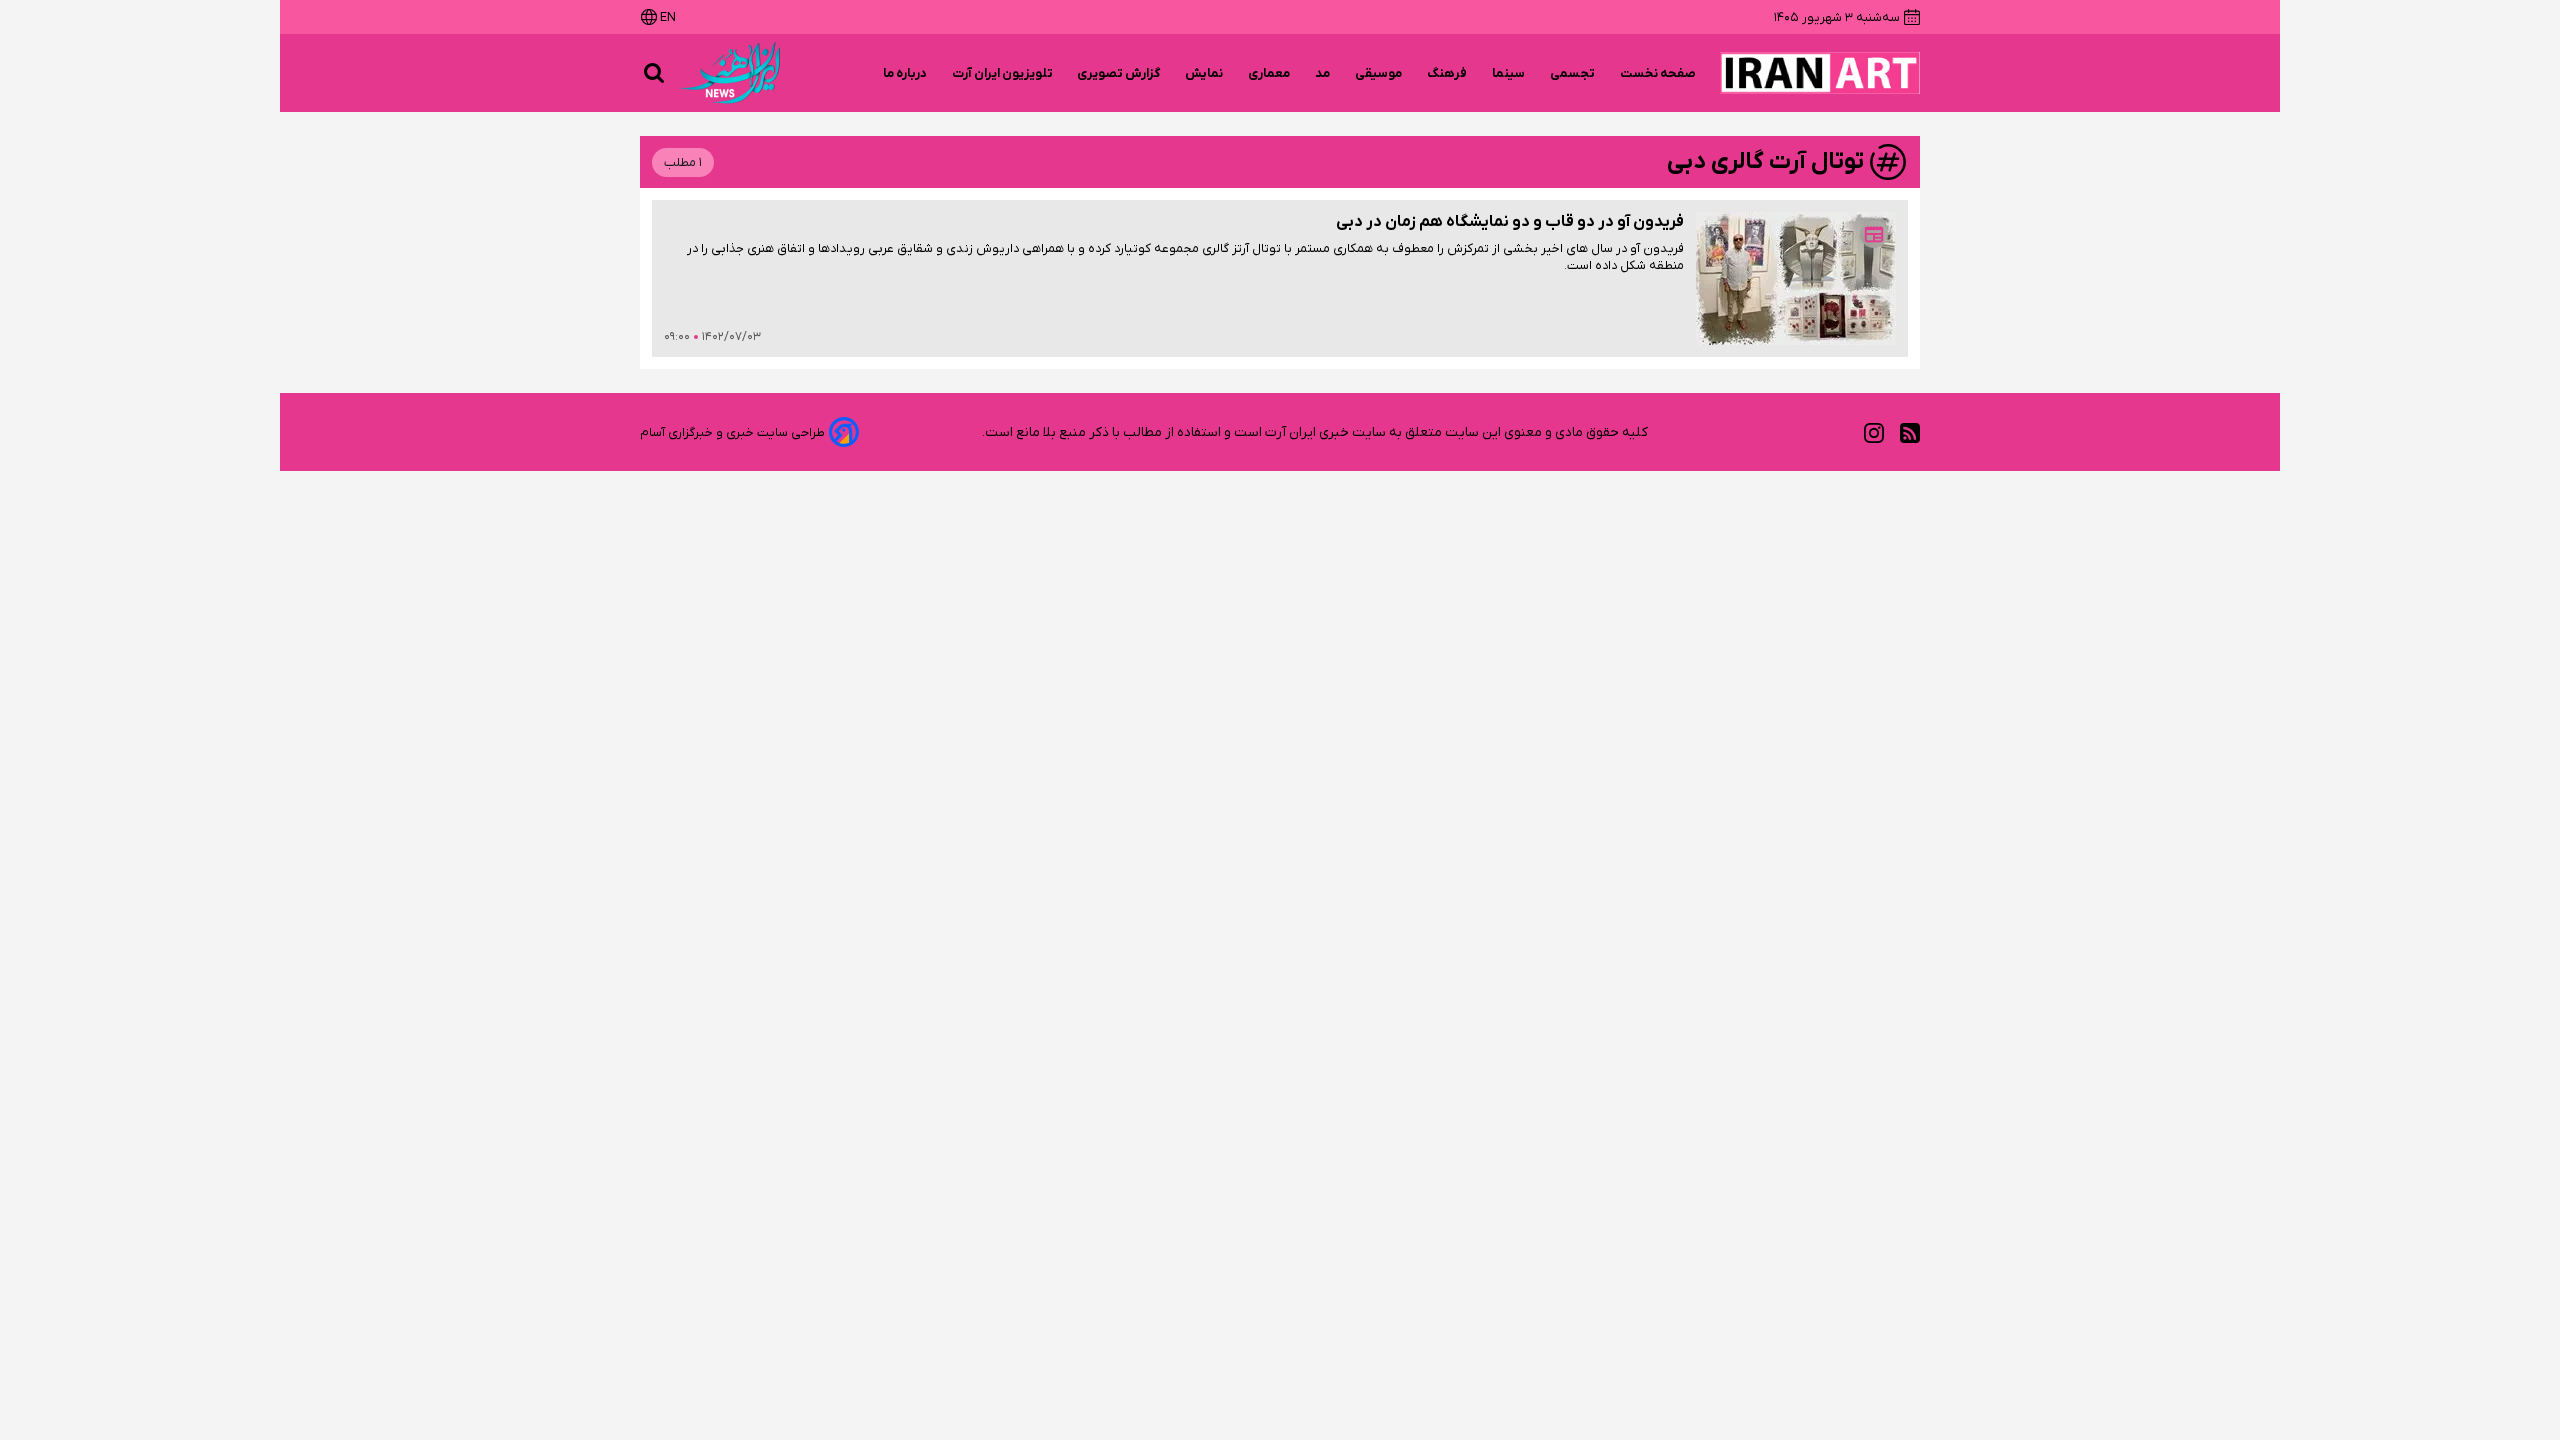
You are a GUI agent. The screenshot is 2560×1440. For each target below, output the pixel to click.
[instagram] (1874, 432)
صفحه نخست (1658, 73)
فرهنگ (1447, 73)
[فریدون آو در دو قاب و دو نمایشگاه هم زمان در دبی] (1796, 278)
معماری (1269, 73)
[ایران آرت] (1820, 73)
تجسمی (1573, 73)
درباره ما (905, 73)
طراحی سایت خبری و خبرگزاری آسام (732, 432)
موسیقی (1379, 73)
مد (1323, 73)
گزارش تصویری (1119, 73)
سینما (1509, 73)
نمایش (1204, 73)
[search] (654, 73)
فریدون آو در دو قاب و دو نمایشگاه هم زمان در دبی (1510, 222)
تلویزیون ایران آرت (1002, 73)
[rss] (1910, 432)
